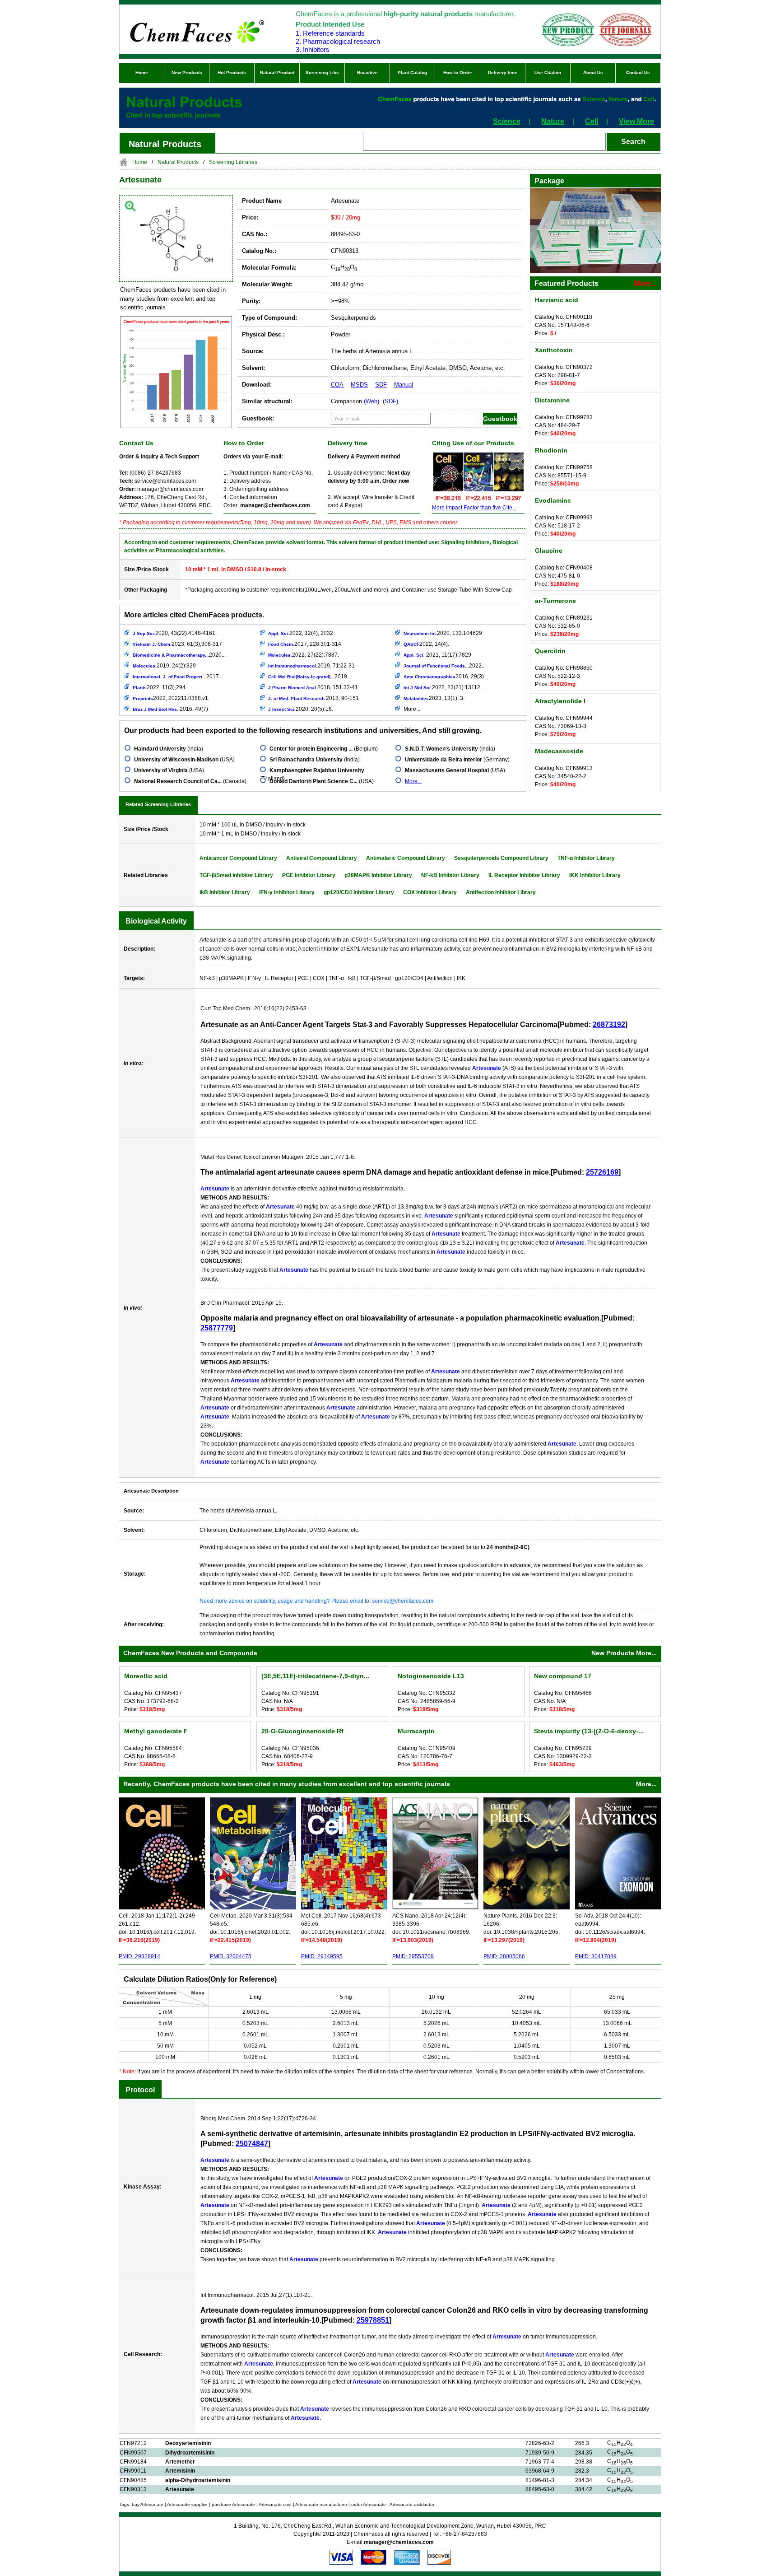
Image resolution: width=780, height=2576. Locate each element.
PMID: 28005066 (504, 1956)
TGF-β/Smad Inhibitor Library (236, 875)
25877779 (217, 1328)
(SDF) (390, 401)
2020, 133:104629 (443, 633)
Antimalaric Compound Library (406, 858)
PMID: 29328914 (139, 1956)
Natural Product (277, 72)
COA (337, 385)
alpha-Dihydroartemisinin (198, 2480)
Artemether (180, 2462)
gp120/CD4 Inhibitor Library (359, 892)
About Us (593, 72)
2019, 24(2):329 (164, 666)
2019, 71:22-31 (311, 666)
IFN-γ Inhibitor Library (287, 892)
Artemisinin (180, 2471)
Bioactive (367, 72)
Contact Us (638, 72)
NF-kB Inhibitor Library (450, 875)
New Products (187, 72)
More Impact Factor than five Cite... (474, 508)
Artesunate (140, 180)
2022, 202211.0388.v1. (171, 698)
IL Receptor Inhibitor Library (524, 875)
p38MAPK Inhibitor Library (378, 875)
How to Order (458, 72)
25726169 (602, 1172)
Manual (404, 385)
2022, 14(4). (426, 644)
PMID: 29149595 (322, 1956)
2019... (310, 677)
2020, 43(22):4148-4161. (175, 633)
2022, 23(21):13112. (443, 687)
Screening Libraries (233, 162)
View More (636, 121)
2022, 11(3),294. (160, 687)
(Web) (371, 401)
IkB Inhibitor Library (225, 892)
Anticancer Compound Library (238, 858)
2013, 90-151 (313, 698)
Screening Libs (322, 72)
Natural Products (178, 162)
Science (507, 121)
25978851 (373, 2320)
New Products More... (624, 1653)
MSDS (359, 385)
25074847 (252, 2144)
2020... (179, 655)
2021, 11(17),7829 (437, 655)
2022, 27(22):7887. (304, 655)
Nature (553, 121)
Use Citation (548, 72)
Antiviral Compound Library (322, 858)
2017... (178, 677)
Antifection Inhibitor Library (501, 892)
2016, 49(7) (170, 709)
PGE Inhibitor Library (309, 875)
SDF (381, 385)
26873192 (609, 1024)
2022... (445, 666)
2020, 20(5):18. (301, 709)
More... (412, 709)
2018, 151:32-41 (313, 687)
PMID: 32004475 (231, 1956)
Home (142, 72)
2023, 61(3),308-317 (177, 644)
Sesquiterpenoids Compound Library (501, 858)
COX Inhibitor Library (430, 892)
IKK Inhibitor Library (595, 875)
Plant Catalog (412, 72)
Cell (592, 121)
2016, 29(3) (444, 677)
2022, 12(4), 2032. (301, 633)
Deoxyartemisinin (188, 2443)
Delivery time (503, 72)
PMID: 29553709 (413, 1956)
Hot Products (232, 72)
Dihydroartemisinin (190, 2453)
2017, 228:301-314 (305, 644)
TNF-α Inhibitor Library (586, 858)
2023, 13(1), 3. (434, 698)
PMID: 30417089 (596, 1956)
